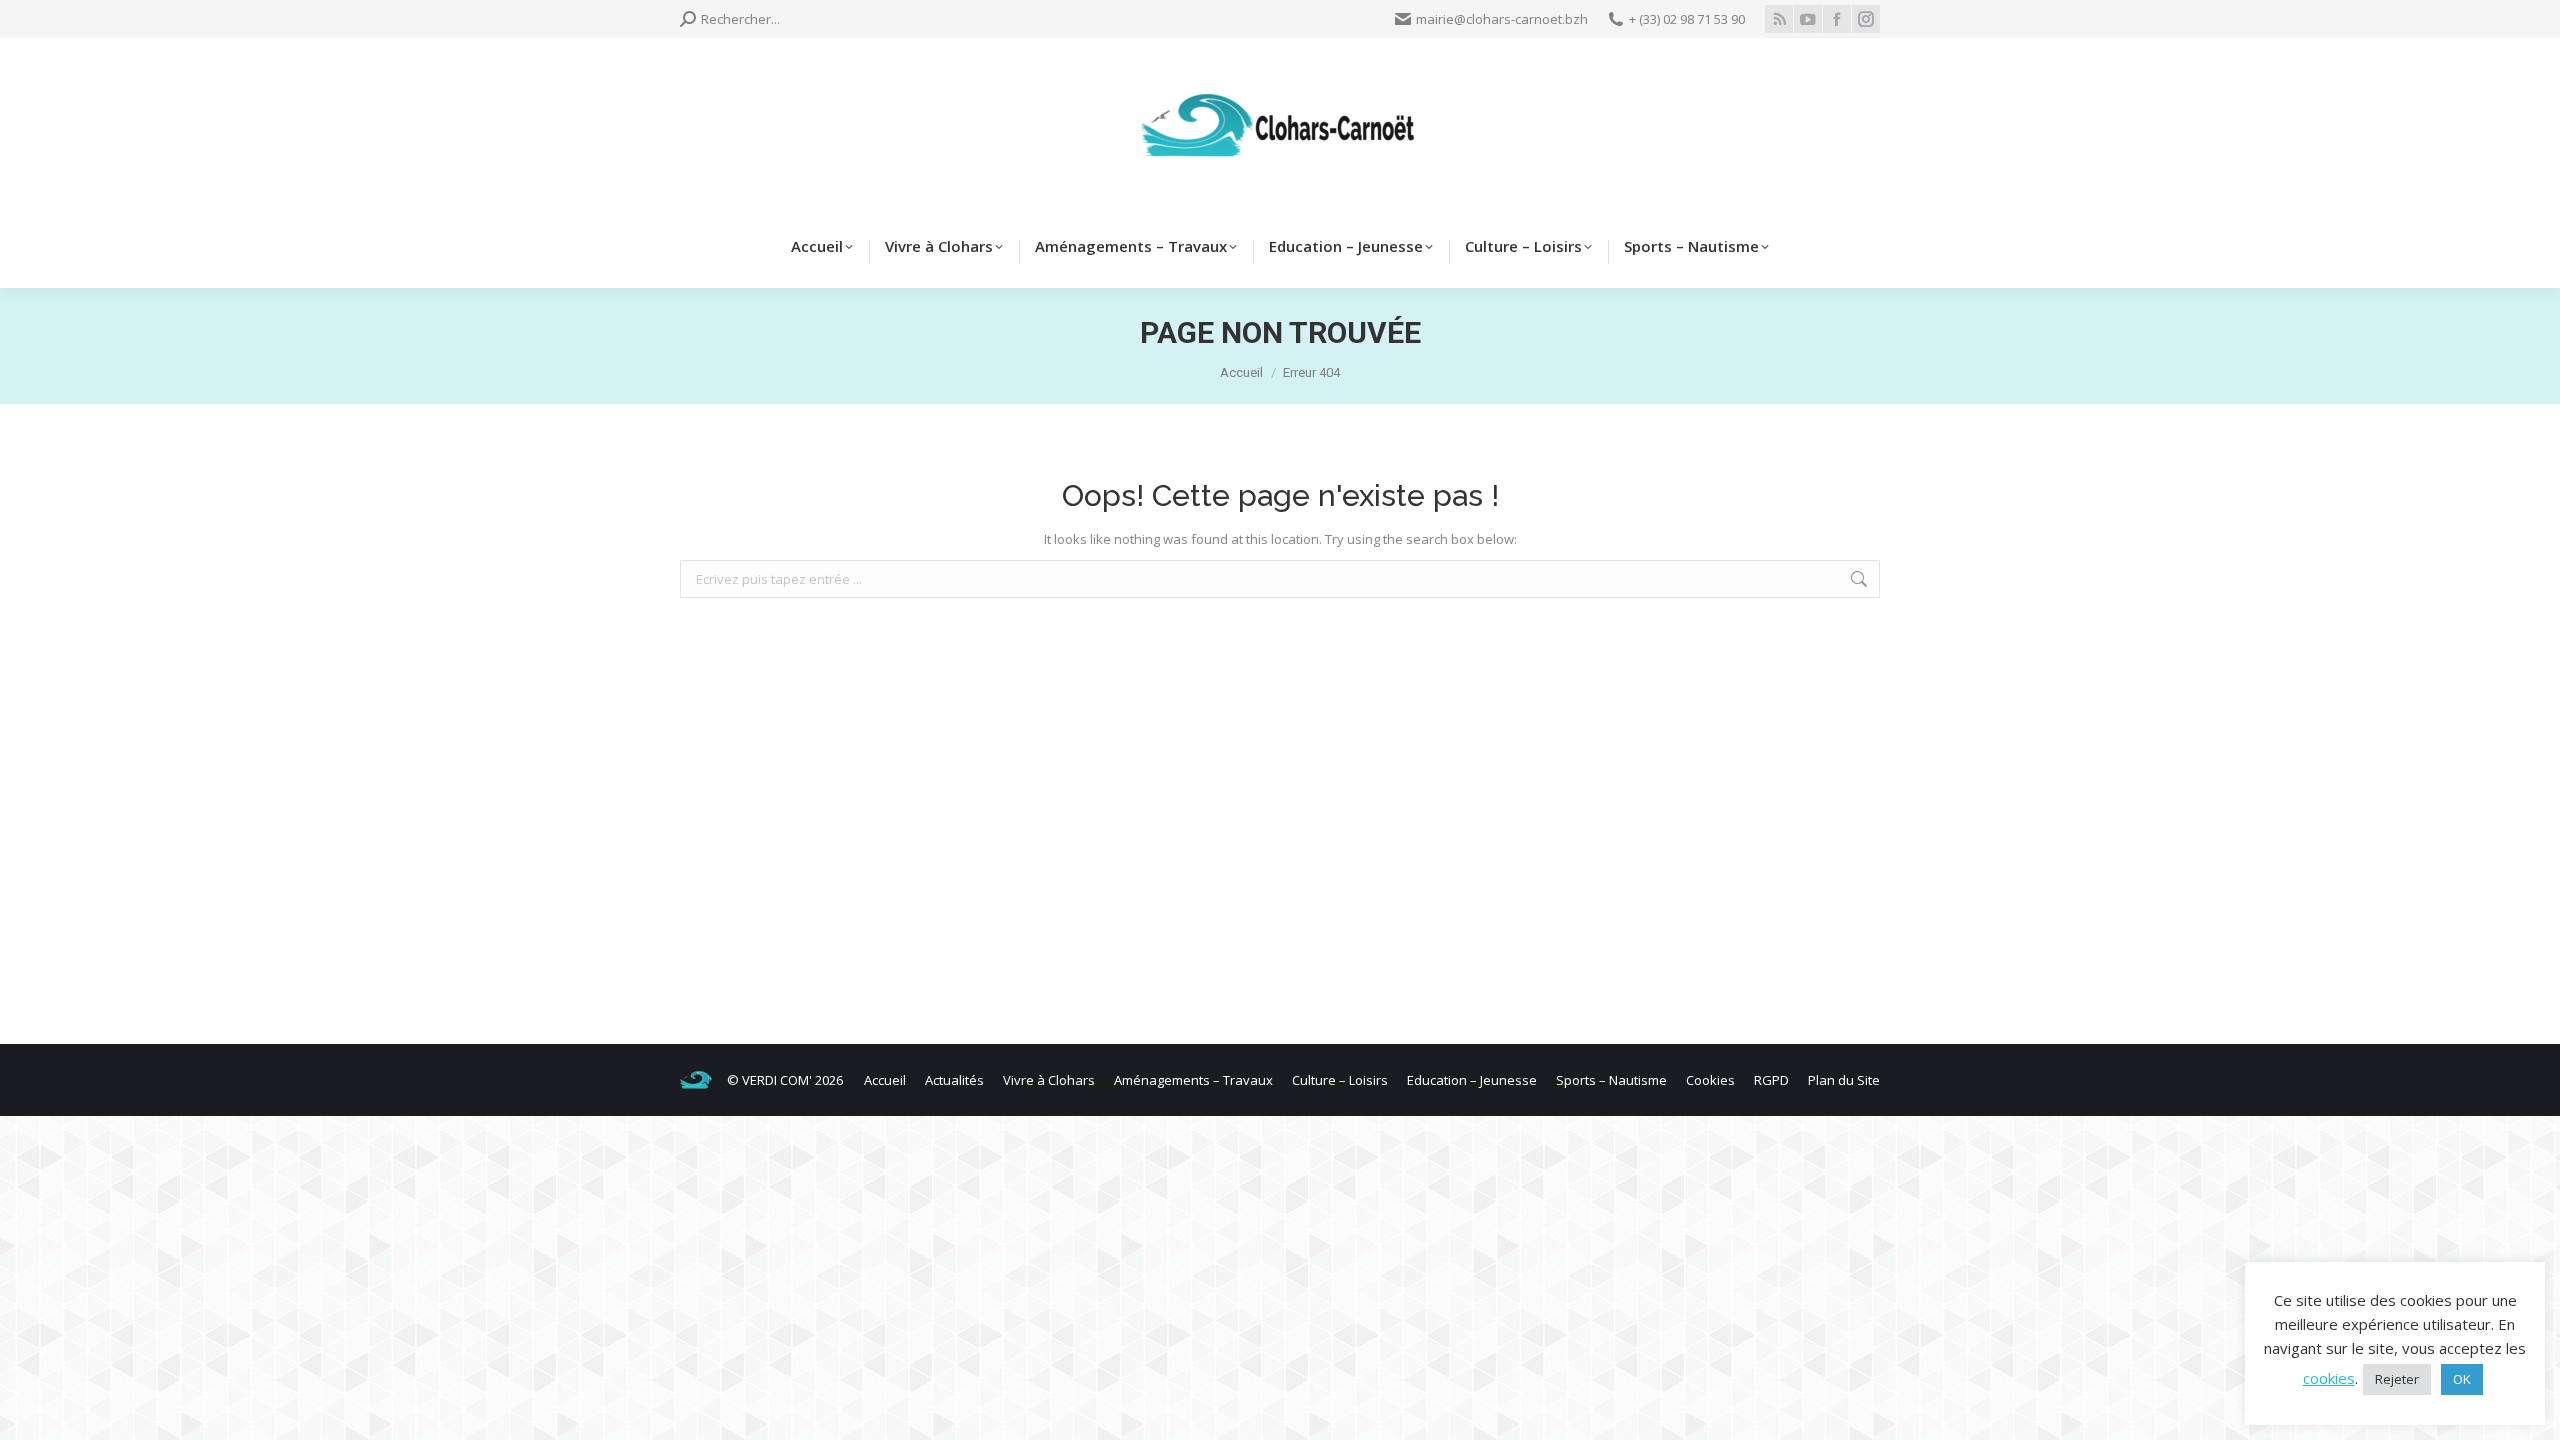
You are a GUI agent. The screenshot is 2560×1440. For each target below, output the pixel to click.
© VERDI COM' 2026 (785, 1080)
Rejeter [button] (2397, 1379)
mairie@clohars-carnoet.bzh (1502, 19)
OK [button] (2462, 1379)
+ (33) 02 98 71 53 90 (1687, 19)
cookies (2329, 1378)
